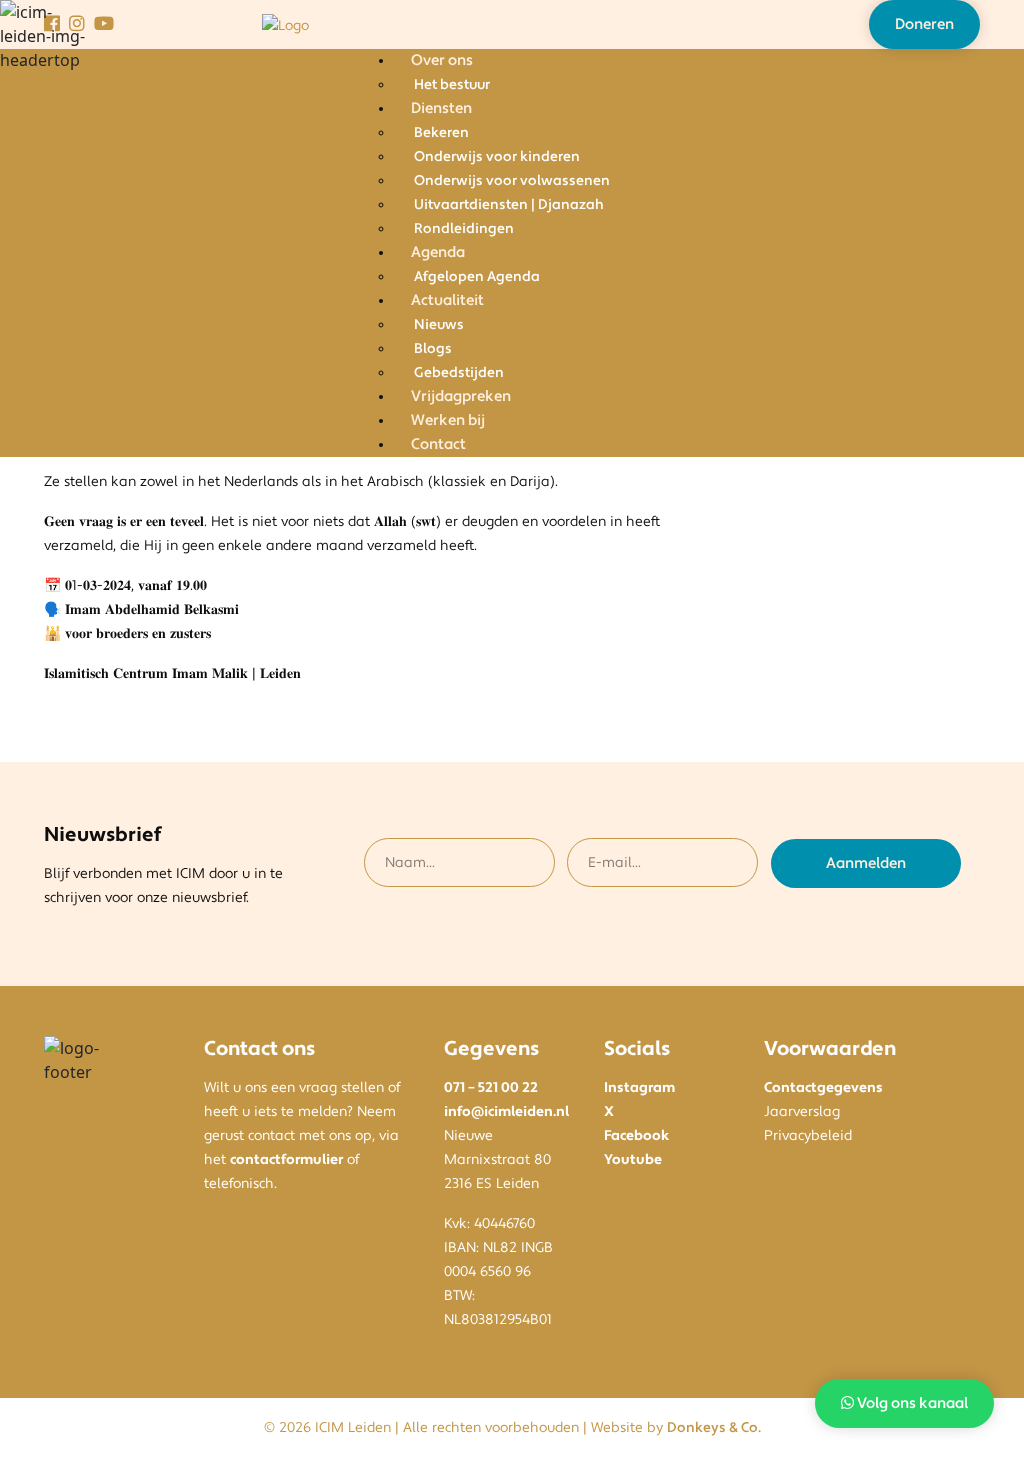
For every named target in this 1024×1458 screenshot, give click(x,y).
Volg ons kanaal (911, 1403)
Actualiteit (447, 300)
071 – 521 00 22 (491, 1088)
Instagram (639, 1088)
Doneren (924, 24)
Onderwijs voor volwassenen (512, 181)
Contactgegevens (823, 1088)
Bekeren (441, 133)
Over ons (442, 60)
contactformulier (286, 1160)
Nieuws (439, 325)
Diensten (441, 108)
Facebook (636, 1136)
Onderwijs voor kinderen (497, 157)
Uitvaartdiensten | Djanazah (509, 205)
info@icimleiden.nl (506, 1112)
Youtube (633, 1160)
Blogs (433, 349)
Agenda (438, 252)
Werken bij (448, 420)
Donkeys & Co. (714, 1428)
